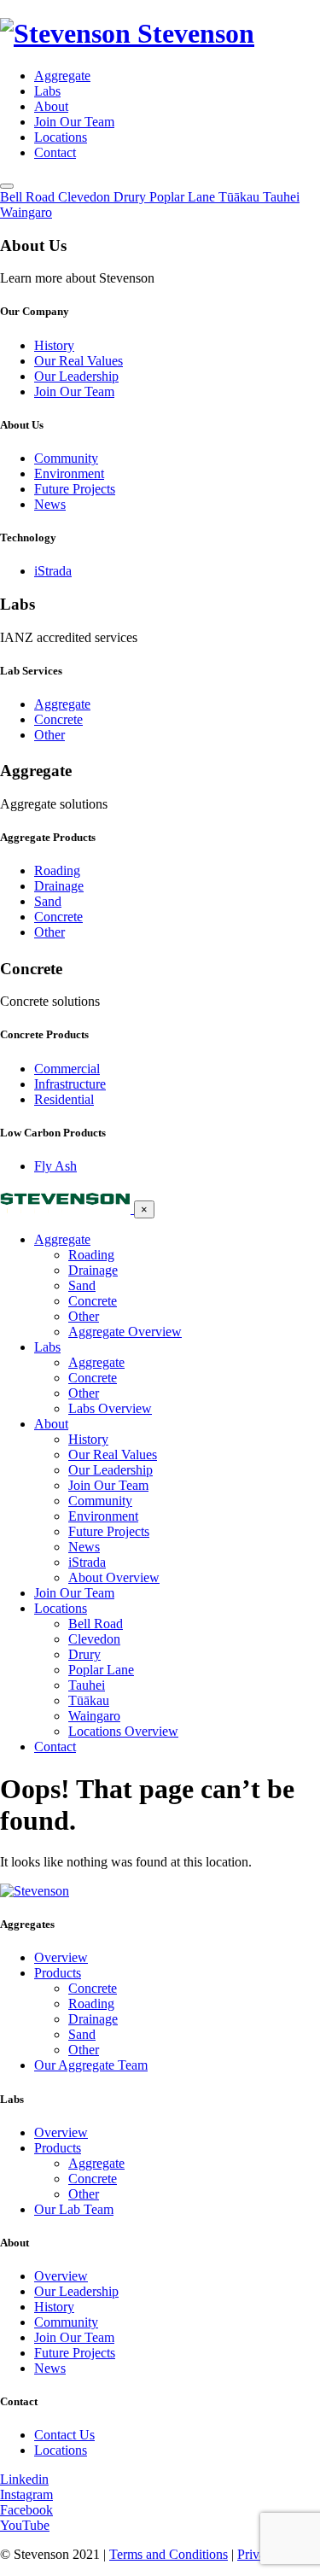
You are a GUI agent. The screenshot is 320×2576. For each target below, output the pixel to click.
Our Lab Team (74, 2209)
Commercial (67, 1069)
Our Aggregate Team (91, 2065)
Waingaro (94, 1716)
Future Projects (75, 489)
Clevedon (94, 1639)
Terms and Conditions (169, 2554)
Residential (64, 1099)
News (50, 504)
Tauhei (87, 1685)
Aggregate (62, 76)
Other (49, 735)
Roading (57, 870)
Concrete (58, 719)
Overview (61, 1957)
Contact (55, 152)
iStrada (53, 571)
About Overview (114, 1577)
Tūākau (89, 1700)
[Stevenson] (67, 1209)
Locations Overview (123, 1731)
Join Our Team (74, 122)
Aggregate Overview (125, 1332)
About (51, 106)
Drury (84, 1654)
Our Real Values (79, 361)
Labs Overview (110, 1408)
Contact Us (64, 2435)
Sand (48, 901)
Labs (47, 91)
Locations (61, 137)
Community (66, 458)
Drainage (59, 886)
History (54, 345)
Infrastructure (70, 1084)
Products (58, 1973)
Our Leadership (76, 376)
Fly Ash (55, 1166)
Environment (69, 473)
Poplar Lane (101, 1670)
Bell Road (96, 1624)
